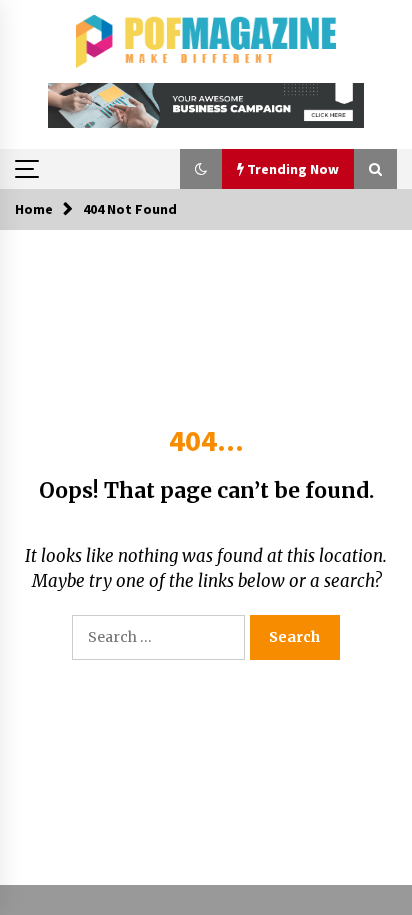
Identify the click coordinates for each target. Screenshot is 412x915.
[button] (201, 169)
